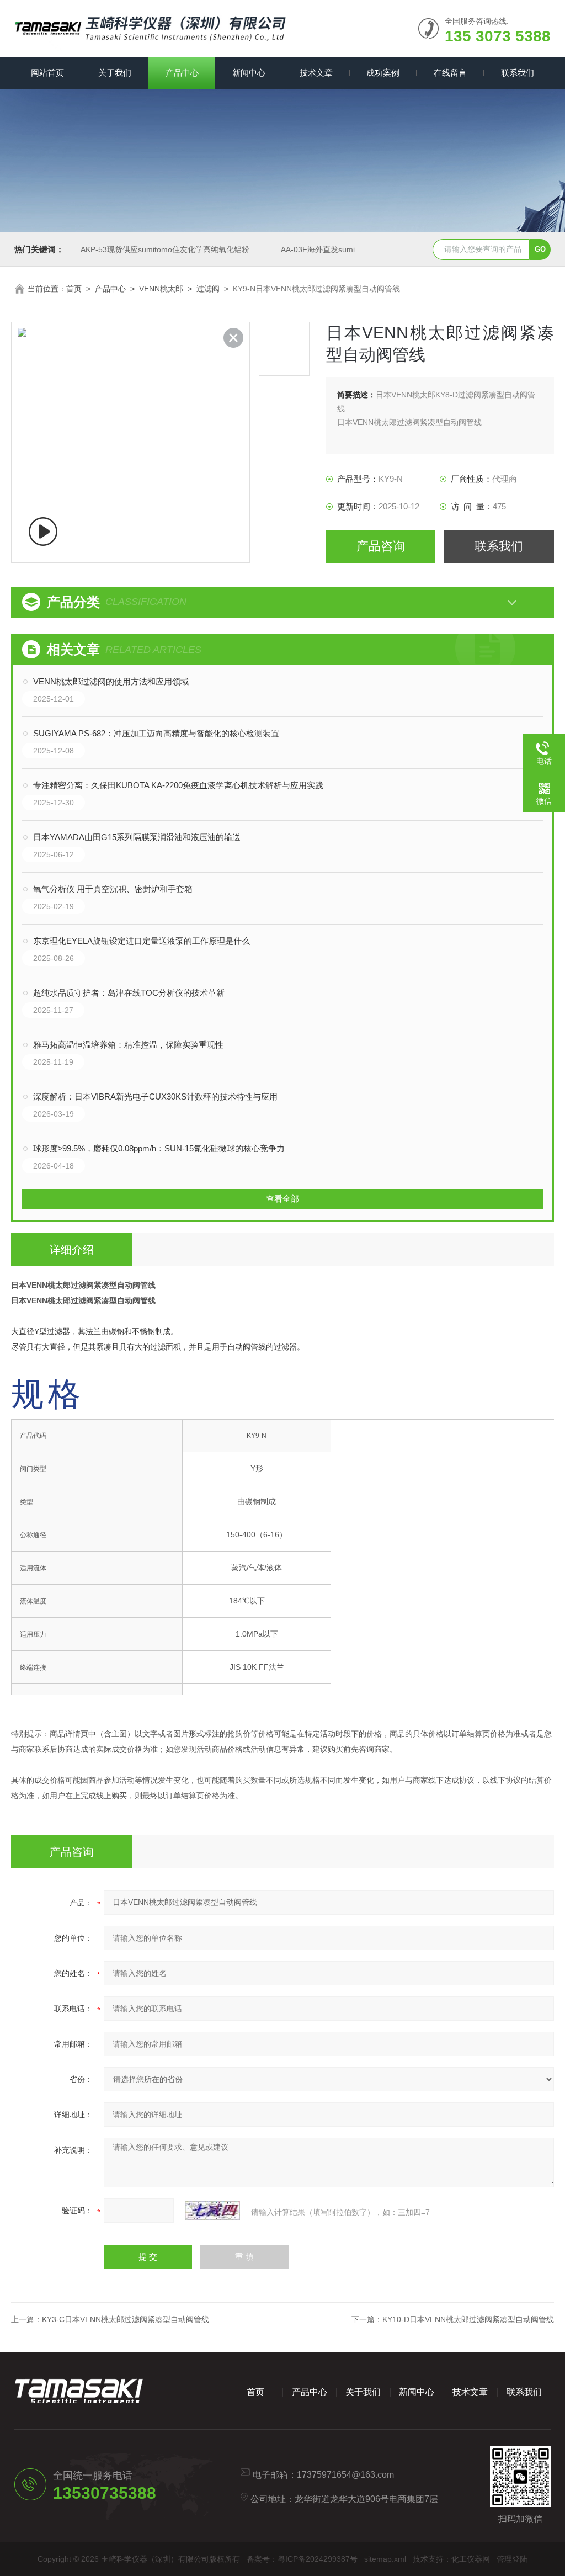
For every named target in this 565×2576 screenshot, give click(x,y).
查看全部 (282, 1199)
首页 (74, 289)
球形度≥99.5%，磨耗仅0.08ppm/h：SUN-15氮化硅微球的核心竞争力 (159, 1148)
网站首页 (47, 73)
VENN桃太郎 (161, 289)
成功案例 (383, 73)
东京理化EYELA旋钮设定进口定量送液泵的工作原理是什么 (142, 941)
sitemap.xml (385, 2559)
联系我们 (518, 73)
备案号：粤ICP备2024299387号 (302, 2559)
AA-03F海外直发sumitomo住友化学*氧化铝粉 (359, 249)
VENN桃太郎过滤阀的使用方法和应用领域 (111, 681)
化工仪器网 (471, 2559)
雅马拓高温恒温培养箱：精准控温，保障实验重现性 (128, 1045)
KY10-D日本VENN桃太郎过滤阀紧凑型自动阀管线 (468, 2319)
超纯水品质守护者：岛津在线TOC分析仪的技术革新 (129, 993)
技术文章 (316, 73)
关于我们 (115, 73)
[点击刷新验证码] (212, 2211)
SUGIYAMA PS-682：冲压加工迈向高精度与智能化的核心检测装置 (156, 733)
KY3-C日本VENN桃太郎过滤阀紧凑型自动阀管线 (126, 2319)
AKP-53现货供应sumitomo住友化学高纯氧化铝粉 (165, 249)
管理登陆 (512, 2559)
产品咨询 (381, 546)
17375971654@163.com (345, 2475)
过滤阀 (208, 289)
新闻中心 (249, 73)
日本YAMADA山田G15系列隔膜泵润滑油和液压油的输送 (137, 837)
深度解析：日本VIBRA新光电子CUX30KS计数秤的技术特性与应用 (155, 1096)
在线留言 (450, 73)
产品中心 (182, 73)
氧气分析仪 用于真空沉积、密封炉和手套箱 (113, 889)
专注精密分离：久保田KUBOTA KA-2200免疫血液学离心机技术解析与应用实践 (178, 785)
